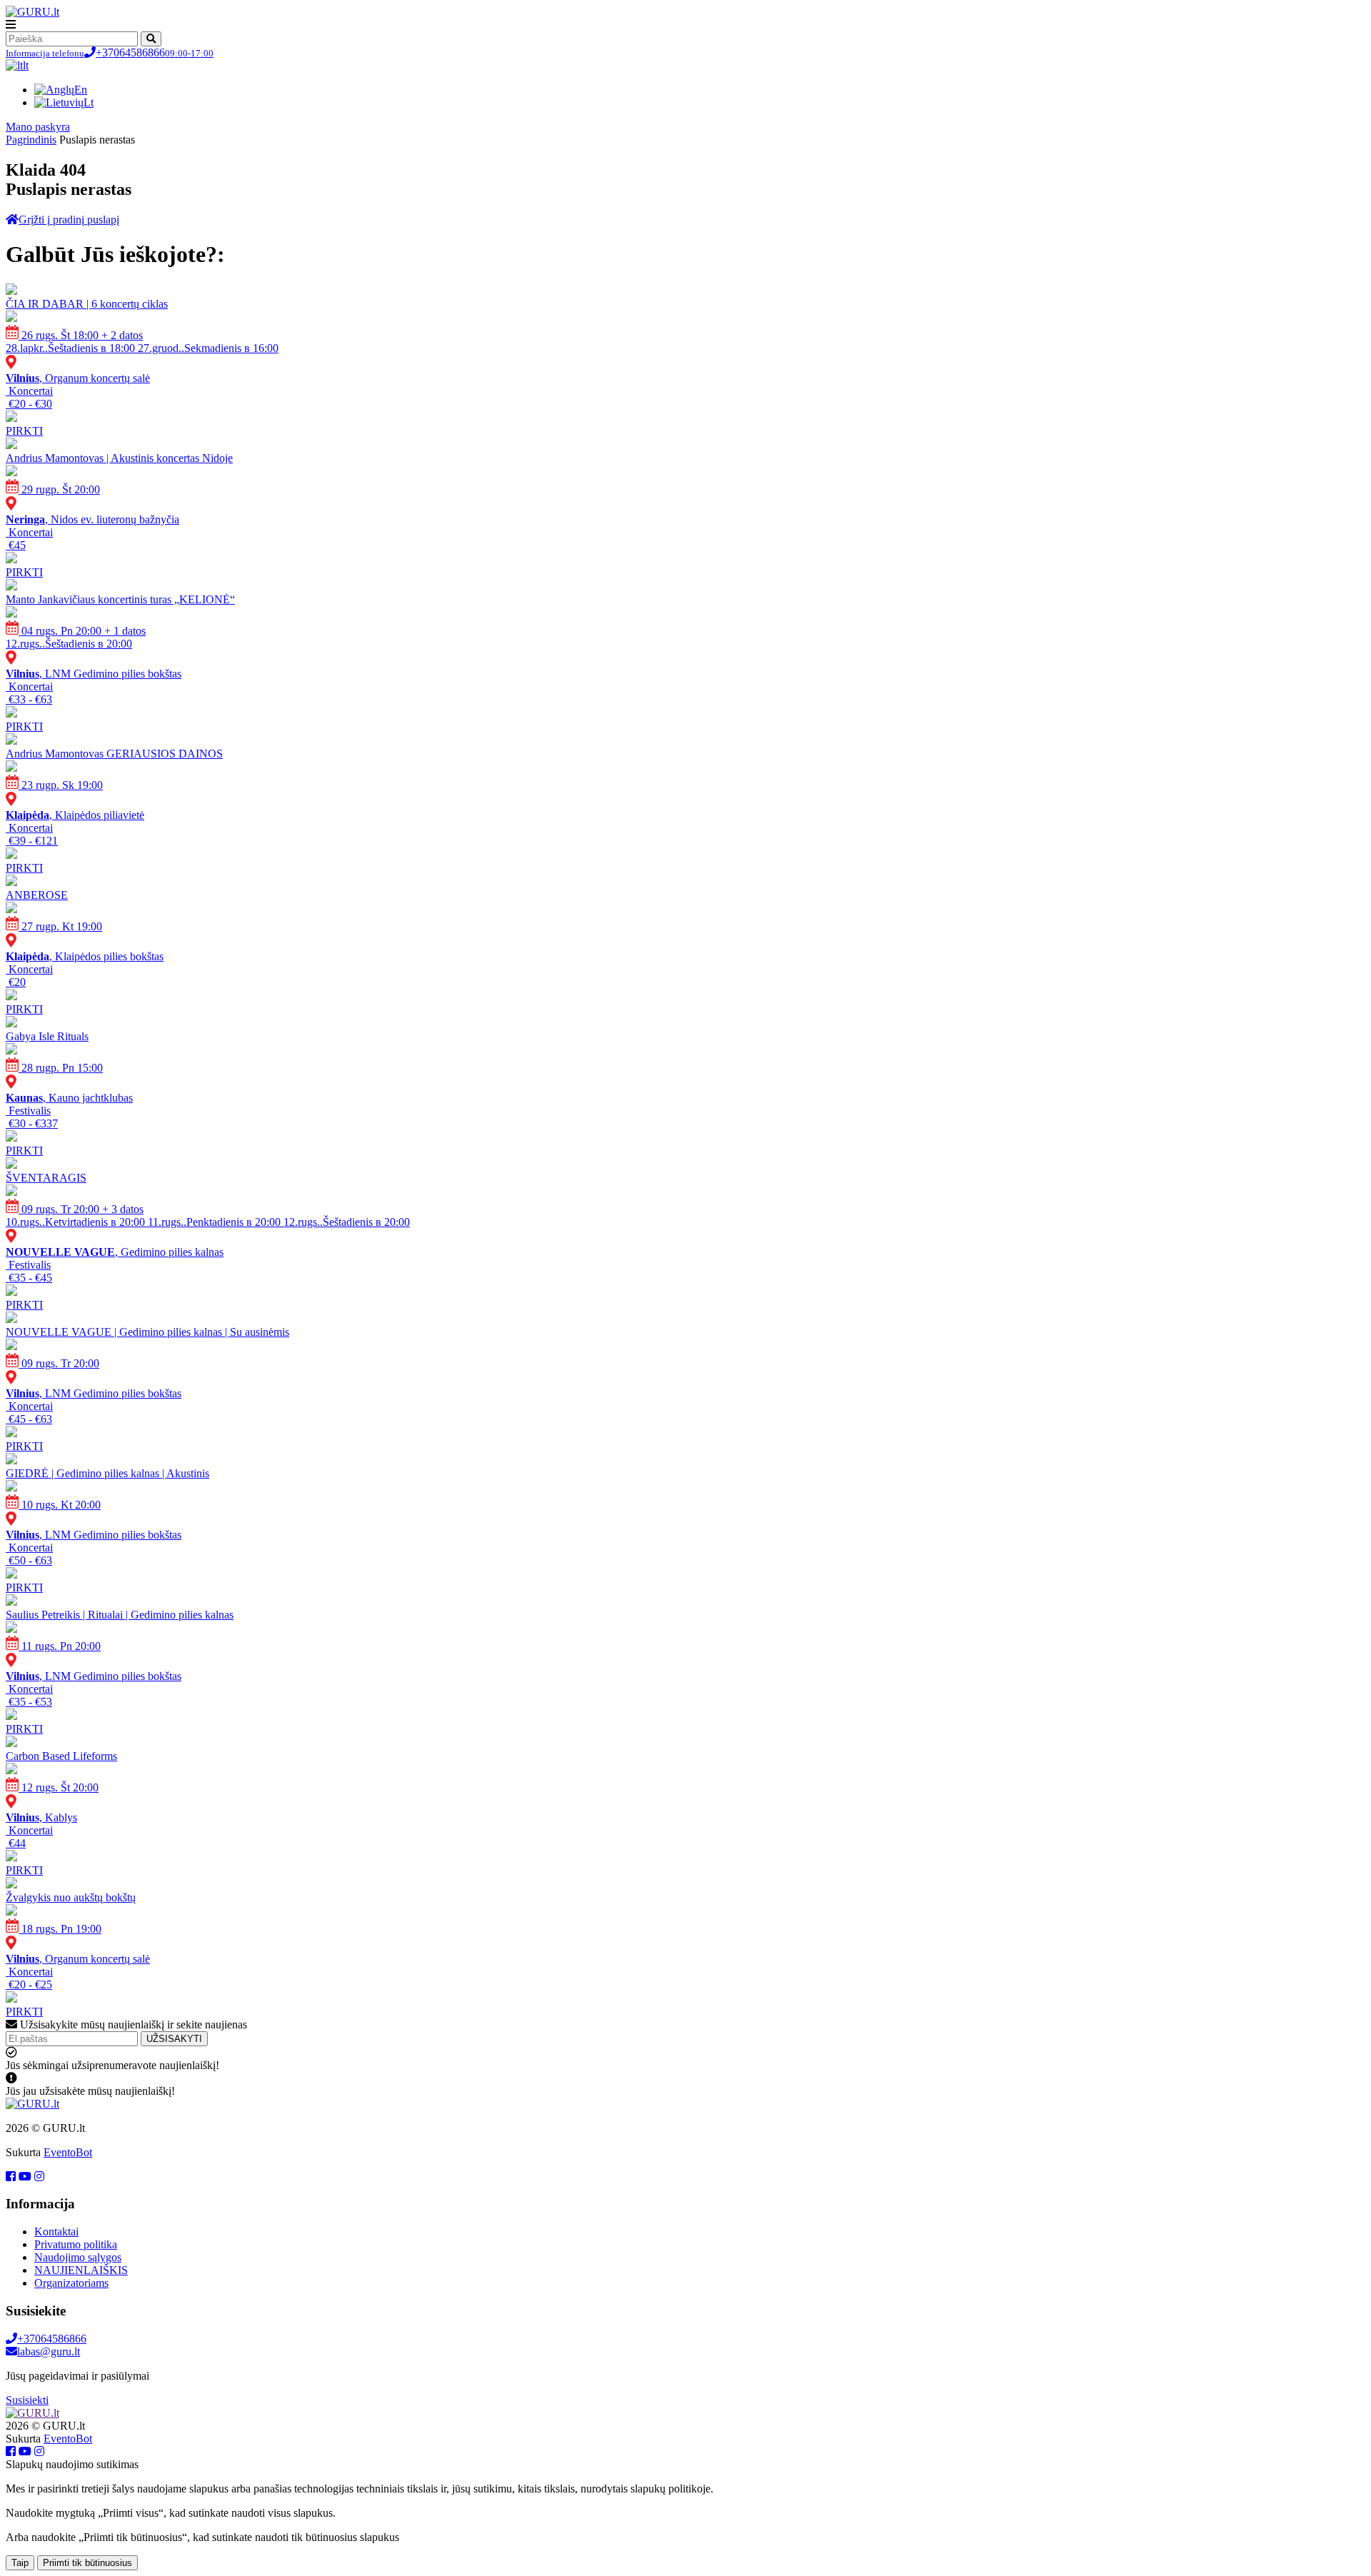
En (81, 90)
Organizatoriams (71, 2283)
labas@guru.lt (49, 2351)
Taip (20, 2563)
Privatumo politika (76, 2244)
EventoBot (68, 2152)
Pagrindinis (31, 140)
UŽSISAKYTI (174, 2039)
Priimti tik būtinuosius (87, 2563)
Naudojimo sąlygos (78, 2257)
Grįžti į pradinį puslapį (69, 220)
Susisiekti (27, 2400)
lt (26, 65)
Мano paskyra (38, 127)
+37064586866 (110, 52)
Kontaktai (56, 2232)
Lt (89, 102)
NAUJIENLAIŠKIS (81, 2270)
